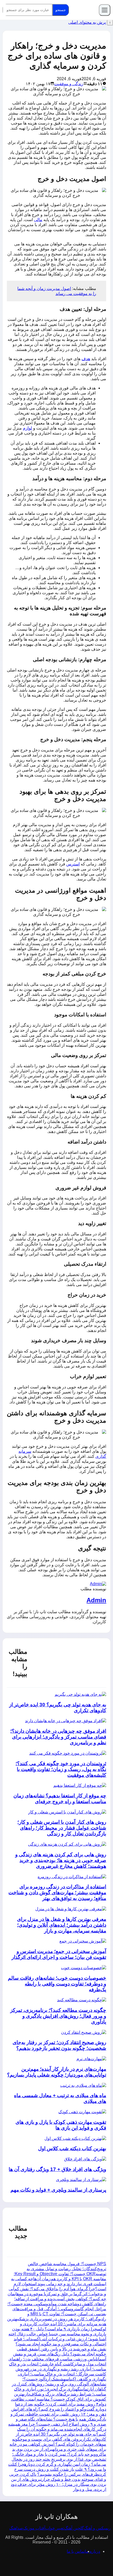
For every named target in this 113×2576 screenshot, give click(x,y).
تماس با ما (76, 2551)
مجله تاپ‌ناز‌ (84, 10)
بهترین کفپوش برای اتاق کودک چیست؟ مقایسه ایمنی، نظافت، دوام (58, 2399)
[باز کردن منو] (105, 10)
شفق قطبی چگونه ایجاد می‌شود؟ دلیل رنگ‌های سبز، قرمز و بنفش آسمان (60, 2354)
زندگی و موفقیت (69, 84)
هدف (86, 359)
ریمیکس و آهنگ (97, 2528)
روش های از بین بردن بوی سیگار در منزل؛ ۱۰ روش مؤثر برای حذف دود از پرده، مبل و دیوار (58, 2484)
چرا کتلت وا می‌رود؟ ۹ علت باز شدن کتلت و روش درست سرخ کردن (57, 2469)
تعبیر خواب (55, 2528)
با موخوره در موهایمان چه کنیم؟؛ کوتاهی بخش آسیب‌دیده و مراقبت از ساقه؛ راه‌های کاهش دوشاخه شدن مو (57, 2299)
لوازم (27, 428)
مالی (38, 220)
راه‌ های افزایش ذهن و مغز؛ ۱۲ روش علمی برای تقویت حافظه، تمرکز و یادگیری (58, 2414)
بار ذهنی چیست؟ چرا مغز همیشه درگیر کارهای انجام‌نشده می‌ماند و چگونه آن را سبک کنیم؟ (57, 2429)
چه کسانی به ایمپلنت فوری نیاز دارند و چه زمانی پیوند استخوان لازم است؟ (59, 2284)
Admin (96, 1600)
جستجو (61, 10)
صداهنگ (16, 2528)
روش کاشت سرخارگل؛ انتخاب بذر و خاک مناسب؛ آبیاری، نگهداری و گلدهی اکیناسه (61, 2374)
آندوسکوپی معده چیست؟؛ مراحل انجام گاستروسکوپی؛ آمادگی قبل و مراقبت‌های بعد (57, 2309)
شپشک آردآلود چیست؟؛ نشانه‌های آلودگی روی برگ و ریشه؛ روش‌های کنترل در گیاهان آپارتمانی (59, 2384)
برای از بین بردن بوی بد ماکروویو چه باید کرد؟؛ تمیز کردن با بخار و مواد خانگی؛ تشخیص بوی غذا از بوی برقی (59, 2454)
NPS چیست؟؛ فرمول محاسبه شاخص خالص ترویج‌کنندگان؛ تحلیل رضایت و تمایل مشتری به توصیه (66, 2269)
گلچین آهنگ (74, 2528)
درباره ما (93, 2551)
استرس (73, 864)
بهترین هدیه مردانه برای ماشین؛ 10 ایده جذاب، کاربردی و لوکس (57, 2324)
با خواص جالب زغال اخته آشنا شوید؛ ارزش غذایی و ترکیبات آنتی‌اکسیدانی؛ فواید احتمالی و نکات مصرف (57, 2339)
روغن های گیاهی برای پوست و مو (52, 2439)
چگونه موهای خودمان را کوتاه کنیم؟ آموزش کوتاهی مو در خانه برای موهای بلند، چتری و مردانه (58, 2444)
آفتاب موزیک (34, 2528)
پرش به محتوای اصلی (87, 22)
